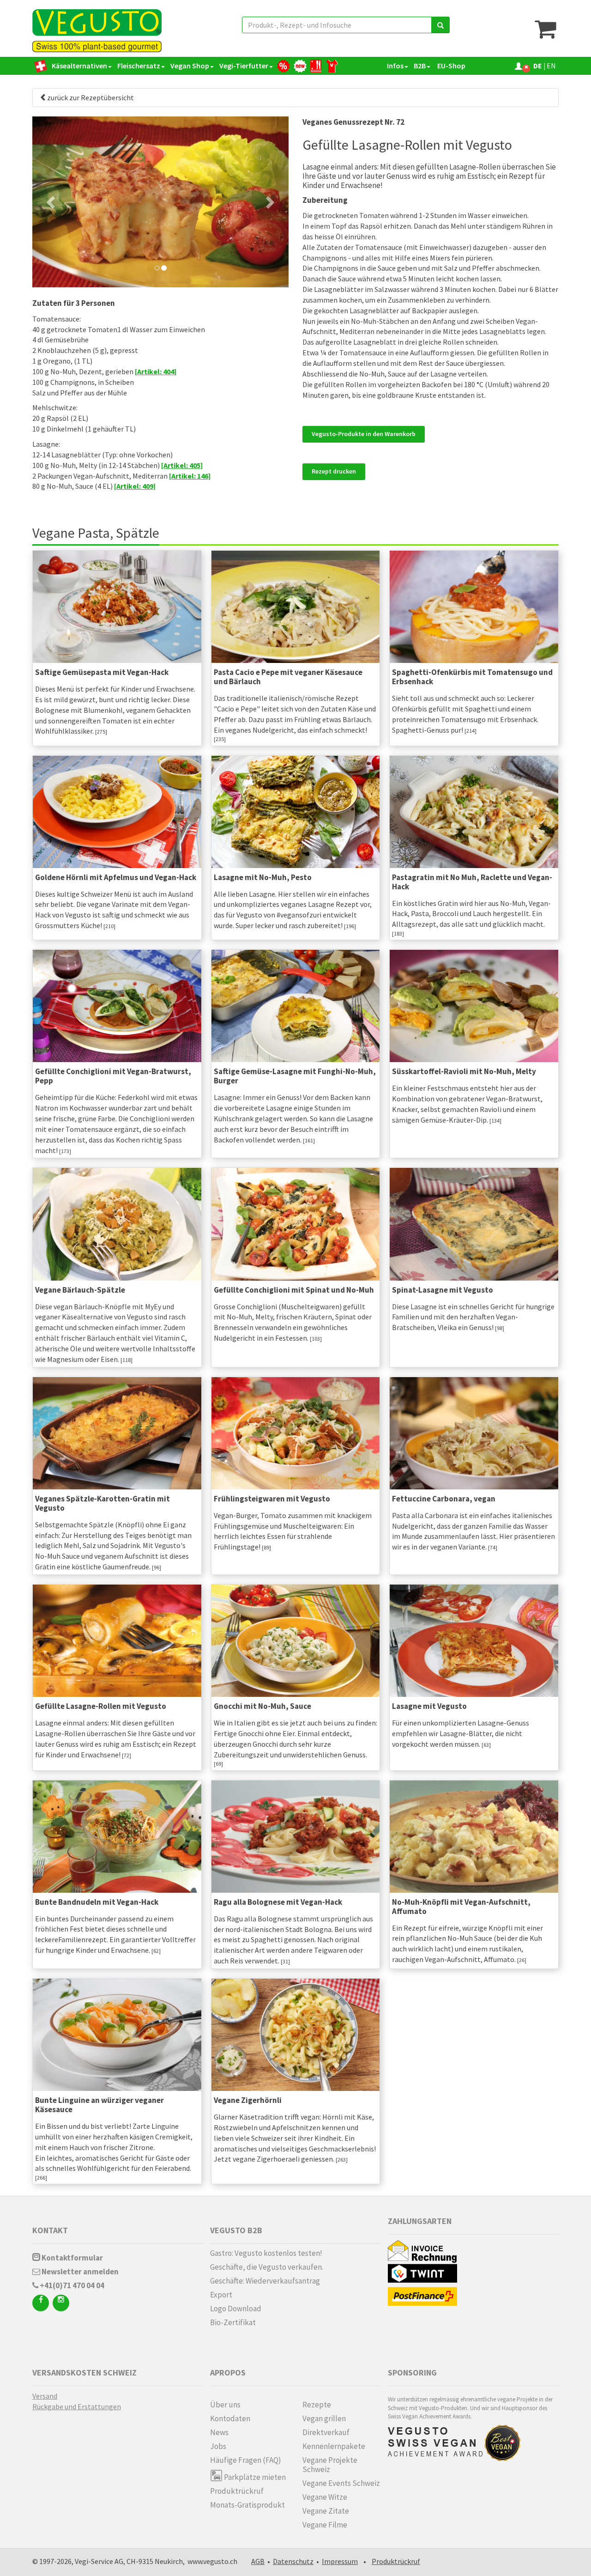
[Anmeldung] (519, 66)
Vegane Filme (325, 2525)
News (219, 2432)
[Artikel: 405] (182, 465)
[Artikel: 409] (135, 486)
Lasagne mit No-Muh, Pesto (263, 877)
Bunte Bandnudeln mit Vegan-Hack (97, 1902)
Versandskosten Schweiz (84, 2372)
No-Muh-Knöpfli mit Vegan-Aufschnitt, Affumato (461, 1907)
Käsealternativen (79, 66)
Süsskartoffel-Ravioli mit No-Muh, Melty (464, 1071)
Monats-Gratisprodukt (247, 2505)
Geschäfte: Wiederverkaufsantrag (265, 2281)
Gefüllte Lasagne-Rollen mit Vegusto (101, 1706)
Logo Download (236, 2309)
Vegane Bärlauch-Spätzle (80, 1290)
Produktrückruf (237, 2491)
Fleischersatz (139, 66)
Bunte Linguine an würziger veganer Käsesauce (100, 2105)
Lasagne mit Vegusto (429, 1706)
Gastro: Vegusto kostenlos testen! (266, 2253)
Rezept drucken (334, 471)
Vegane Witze (325, 2497)
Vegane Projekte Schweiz (330, 2465)
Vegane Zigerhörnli (248, 2100)
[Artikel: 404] (156, 371)
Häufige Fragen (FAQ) (246, 2460)
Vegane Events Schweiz (341, 2483)
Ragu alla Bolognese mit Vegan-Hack (278, 1902)
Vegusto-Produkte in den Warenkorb (364, 434)
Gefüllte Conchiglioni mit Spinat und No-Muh (294, 1290)
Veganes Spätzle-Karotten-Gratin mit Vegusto (103, 1503)
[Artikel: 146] (190, 476)
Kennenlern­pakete (334, 2446)
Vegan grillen (324, 2418)
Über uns (225, 2405)
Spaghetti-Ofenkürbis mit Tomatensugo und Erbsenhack (472, 677)
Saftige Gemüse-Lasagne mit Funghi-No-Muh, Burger (295, 1076)
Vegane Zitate (326, 2511)
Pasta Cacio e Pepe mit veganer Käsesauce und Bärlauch (288, 677)
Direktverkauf (326, 2432)
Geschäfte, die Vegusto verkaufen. (267, 2267)
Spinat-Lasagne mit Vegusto (443, 1290)
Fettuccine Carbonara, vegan (444, 1499)
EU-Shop (451, 66)
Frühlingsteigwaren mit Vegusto (272, 1499)
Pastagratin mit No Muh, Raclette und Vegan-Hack (472, 882)
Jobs (218, 2446)
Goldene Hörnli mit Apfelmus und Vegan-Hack (116, 877)
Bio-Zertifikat (233, 2322)
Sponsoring (412, 2372)
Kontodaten (230, 2418)
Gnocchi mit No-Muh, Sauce (262, 1706)
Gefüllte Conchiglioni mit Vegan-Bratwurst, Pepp (113, 1076)
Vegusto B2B (236, 2230)
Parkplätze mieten (254, 2477)
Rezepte (317, 2405)
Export (221, 2295)
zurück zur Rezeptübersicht (90, 97)
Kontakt (50, 2230)
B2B (420, 66)
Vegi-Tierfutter (244, 66)
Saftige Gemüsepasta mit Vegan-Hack (102, 672)
